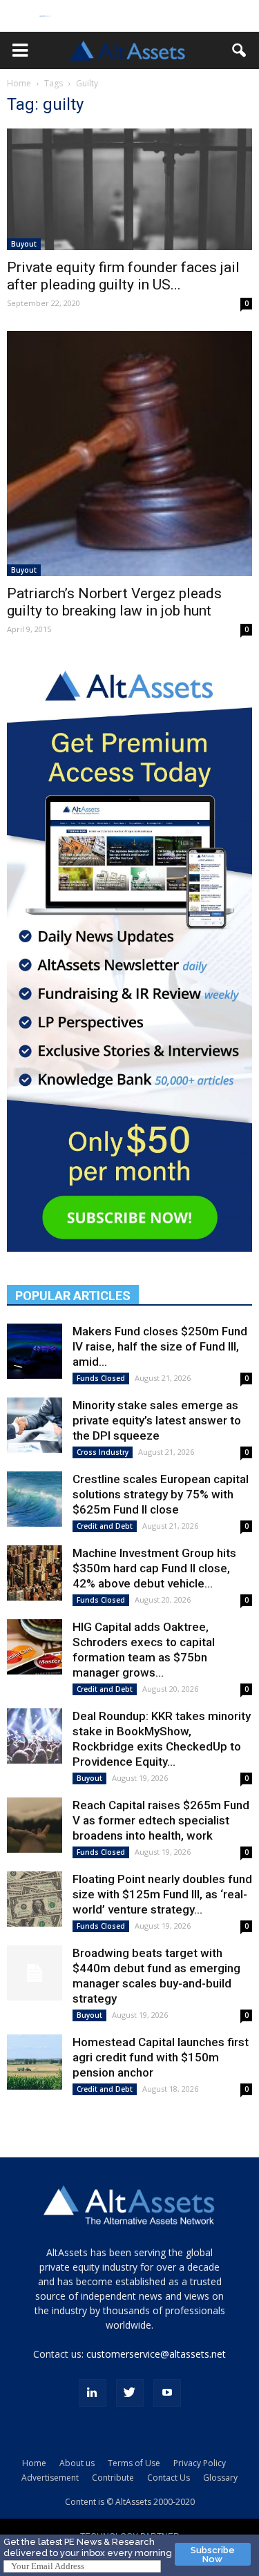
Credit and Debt (105, 1526)
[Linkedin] (93, 2393)
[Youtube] (167, 2393)
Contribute (113, 2478)
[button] (20, 50)
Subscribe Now (213, 2555)
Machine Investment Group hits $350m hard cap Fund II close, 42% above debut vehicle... (154, 1568)
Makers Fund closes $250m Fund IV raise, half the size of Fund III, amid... (160, 1346)
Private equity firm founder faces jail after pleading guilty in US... (123, 276)
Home (19, 83)
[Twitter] (130, 2393)
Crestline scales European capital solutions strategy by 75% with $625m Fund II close (161, 1494)
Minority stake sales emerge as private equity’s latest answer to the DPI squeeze (157, 1420)
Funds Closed (101, 1378)
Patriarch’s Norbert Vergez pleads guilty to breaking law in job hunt (114, 602)
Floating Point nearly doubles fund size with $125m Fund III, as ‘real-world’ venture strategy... (162, 1894)
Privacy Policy (200, 2463)
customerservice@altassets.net (156, 2354)
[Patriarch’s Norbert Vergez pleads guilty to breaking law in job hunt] (129, 454)
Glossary (220, 2478)
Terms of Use (134, 2463)
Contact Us (169, 2478)
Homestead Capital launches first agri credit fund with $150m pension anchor (161, 2057)
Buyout (24, 244)
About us (77, 2463)
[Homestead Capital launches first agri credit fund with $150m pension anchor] (35, 2062)
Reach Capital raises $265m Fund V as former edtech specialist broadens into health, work (161, 1820)
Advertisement (50, 2478)
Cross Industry (103, 1452)
